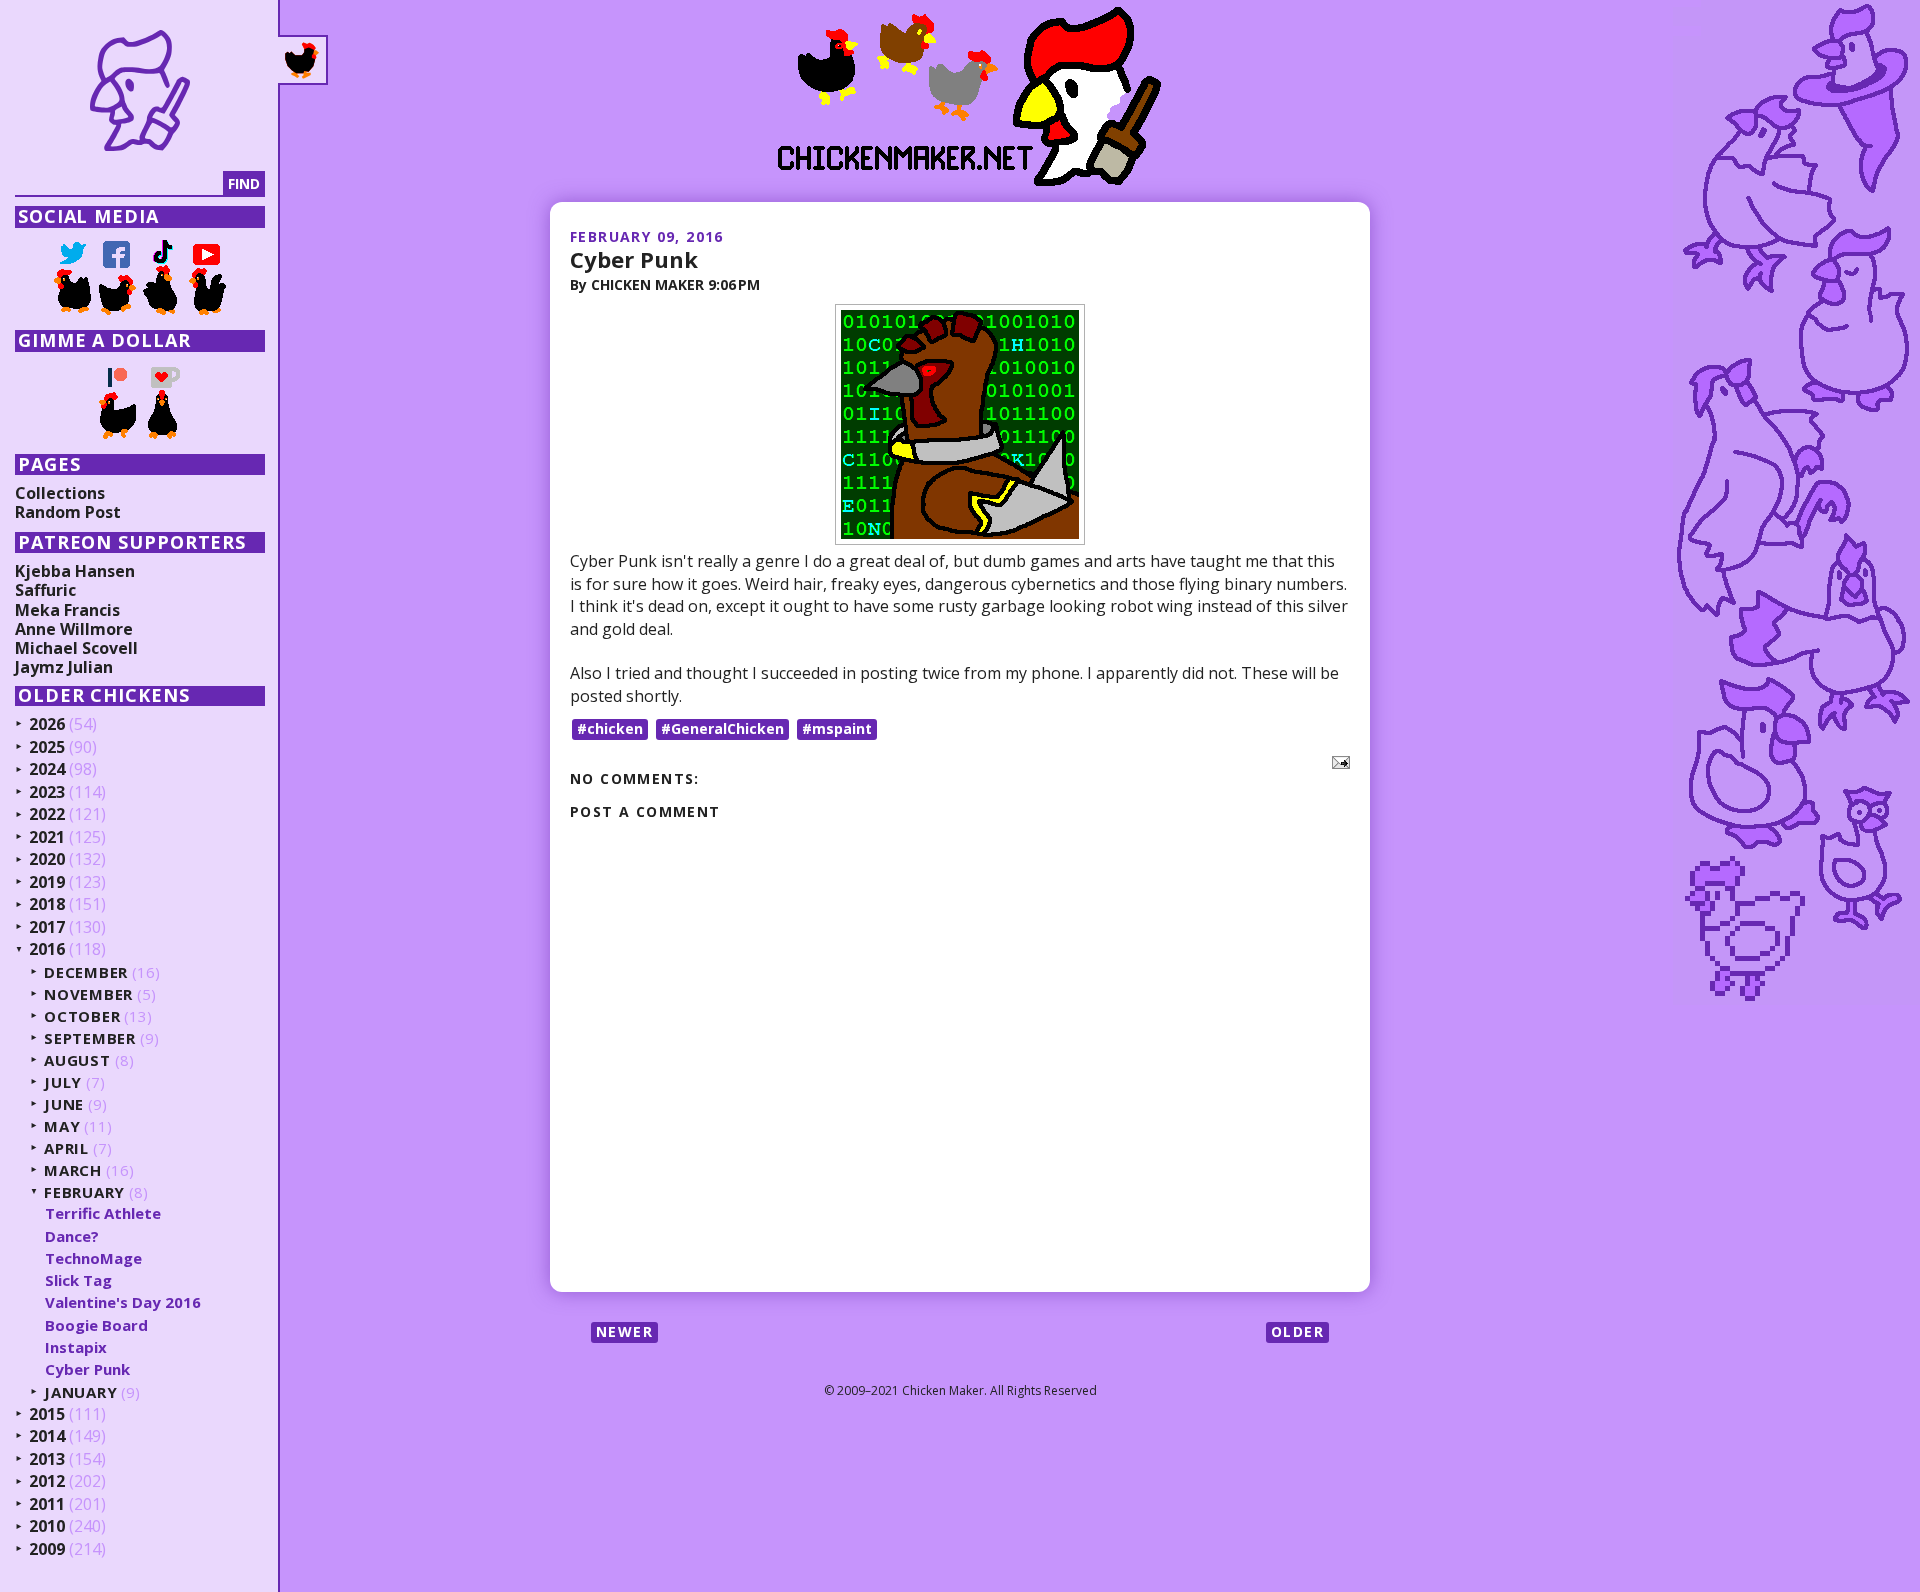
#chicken (610, 728)
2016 (47, 950)
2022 (47, 815)
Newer (624, 1331)
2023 (47, 793)
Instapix (76, 1347)
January (80, 1392)
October (82, 1016)
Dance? (72, 1236)
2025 (47, 748)
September (90, 1038)
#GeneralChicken (722, 728)
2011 (47, 1505)
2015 (47, 1415)
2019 (47, 883)
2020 (47, 860)
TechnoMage (93, 1258)
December (86, 972)
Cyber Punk (634, 259)
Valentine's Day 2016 (123, 1302)
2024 (47, 770)
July (63, 1082)
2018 (47, 905)
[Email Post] (1337, 761)
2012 (47, 1482)
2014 (47, 1437)
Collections (60, 493)
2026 (47, 725)
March (73, 1170)
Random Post (68, 512)
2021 (47, 838)
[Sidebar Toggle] (303, 60)
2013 (47, 1460)
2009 (47, 1550)
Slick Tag (78, 1280)
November (88, 994)
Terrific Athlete (103, 1213)
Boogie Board (96, 1325)
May (62, 1126)
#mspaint (837, 728)
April (66, 1148)
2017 (47, 928)
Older (1297, 1331)
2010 (47, 1527)
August (77, 1060)
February (84, 1192)
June (64, 1104)
